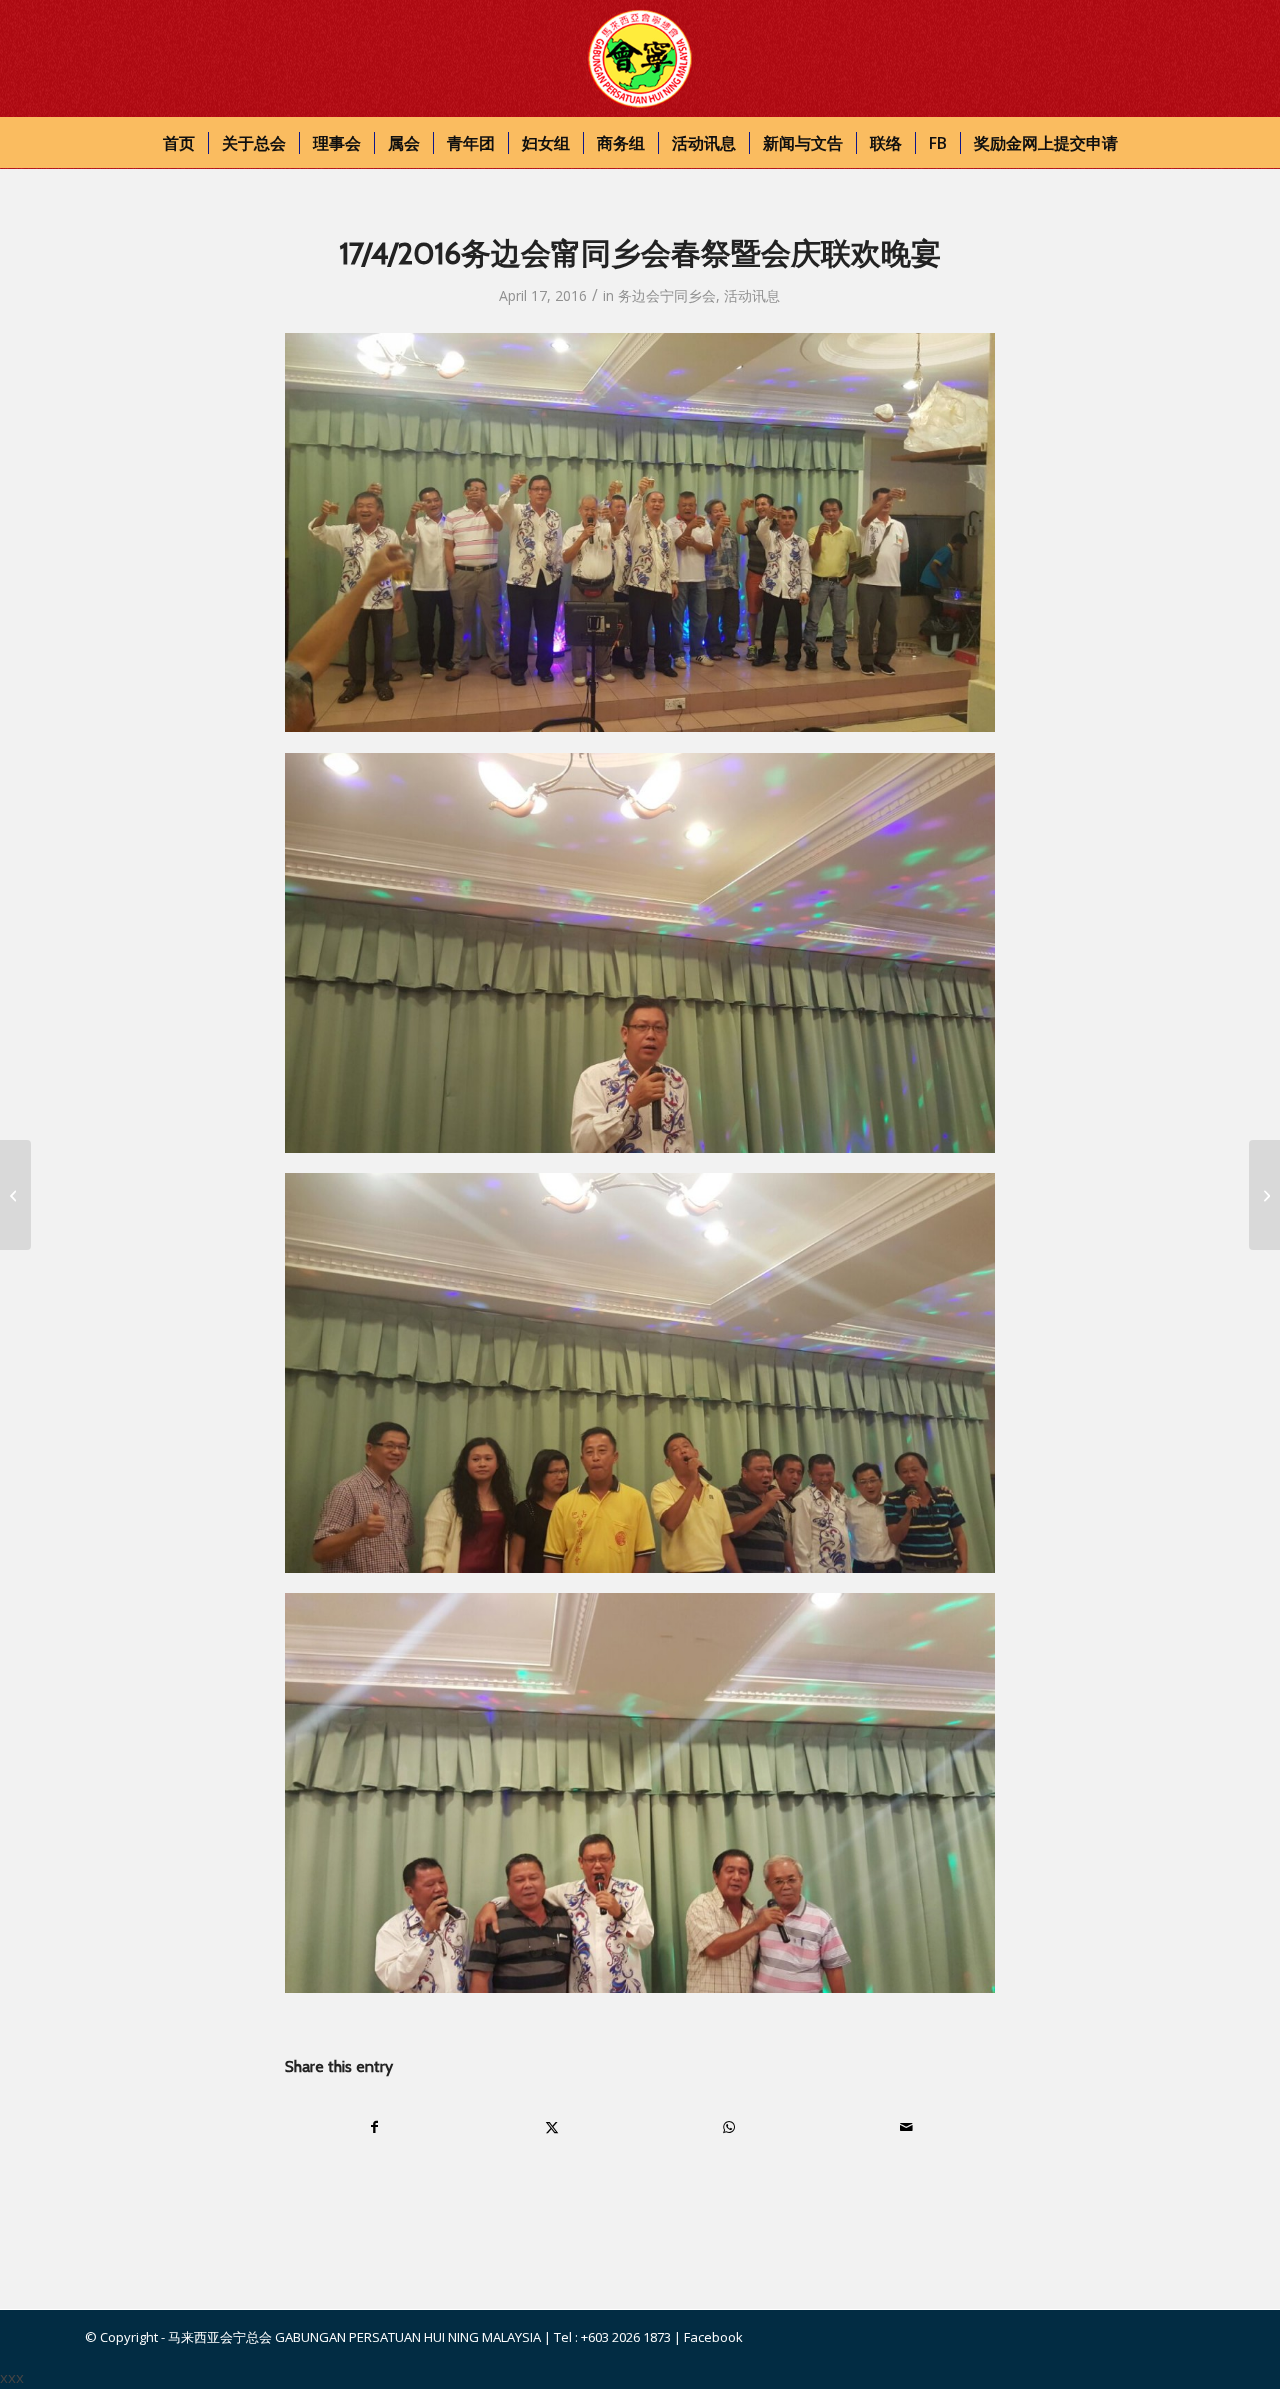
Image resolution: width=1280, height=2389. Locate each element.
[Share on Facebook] (374, 2127)
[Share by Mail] (906, 2127)
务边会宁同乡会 (667, 295)
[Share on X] (552, 2127)
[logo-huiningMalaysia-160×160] (640, 59)
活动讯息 (752, 295)
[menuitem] (179, 143)
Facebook (713, 2337)
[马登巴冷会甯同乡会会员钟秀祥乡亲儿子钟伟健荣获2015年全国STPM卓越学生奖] (15, 1195)
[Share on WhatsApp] (729, 2127)
